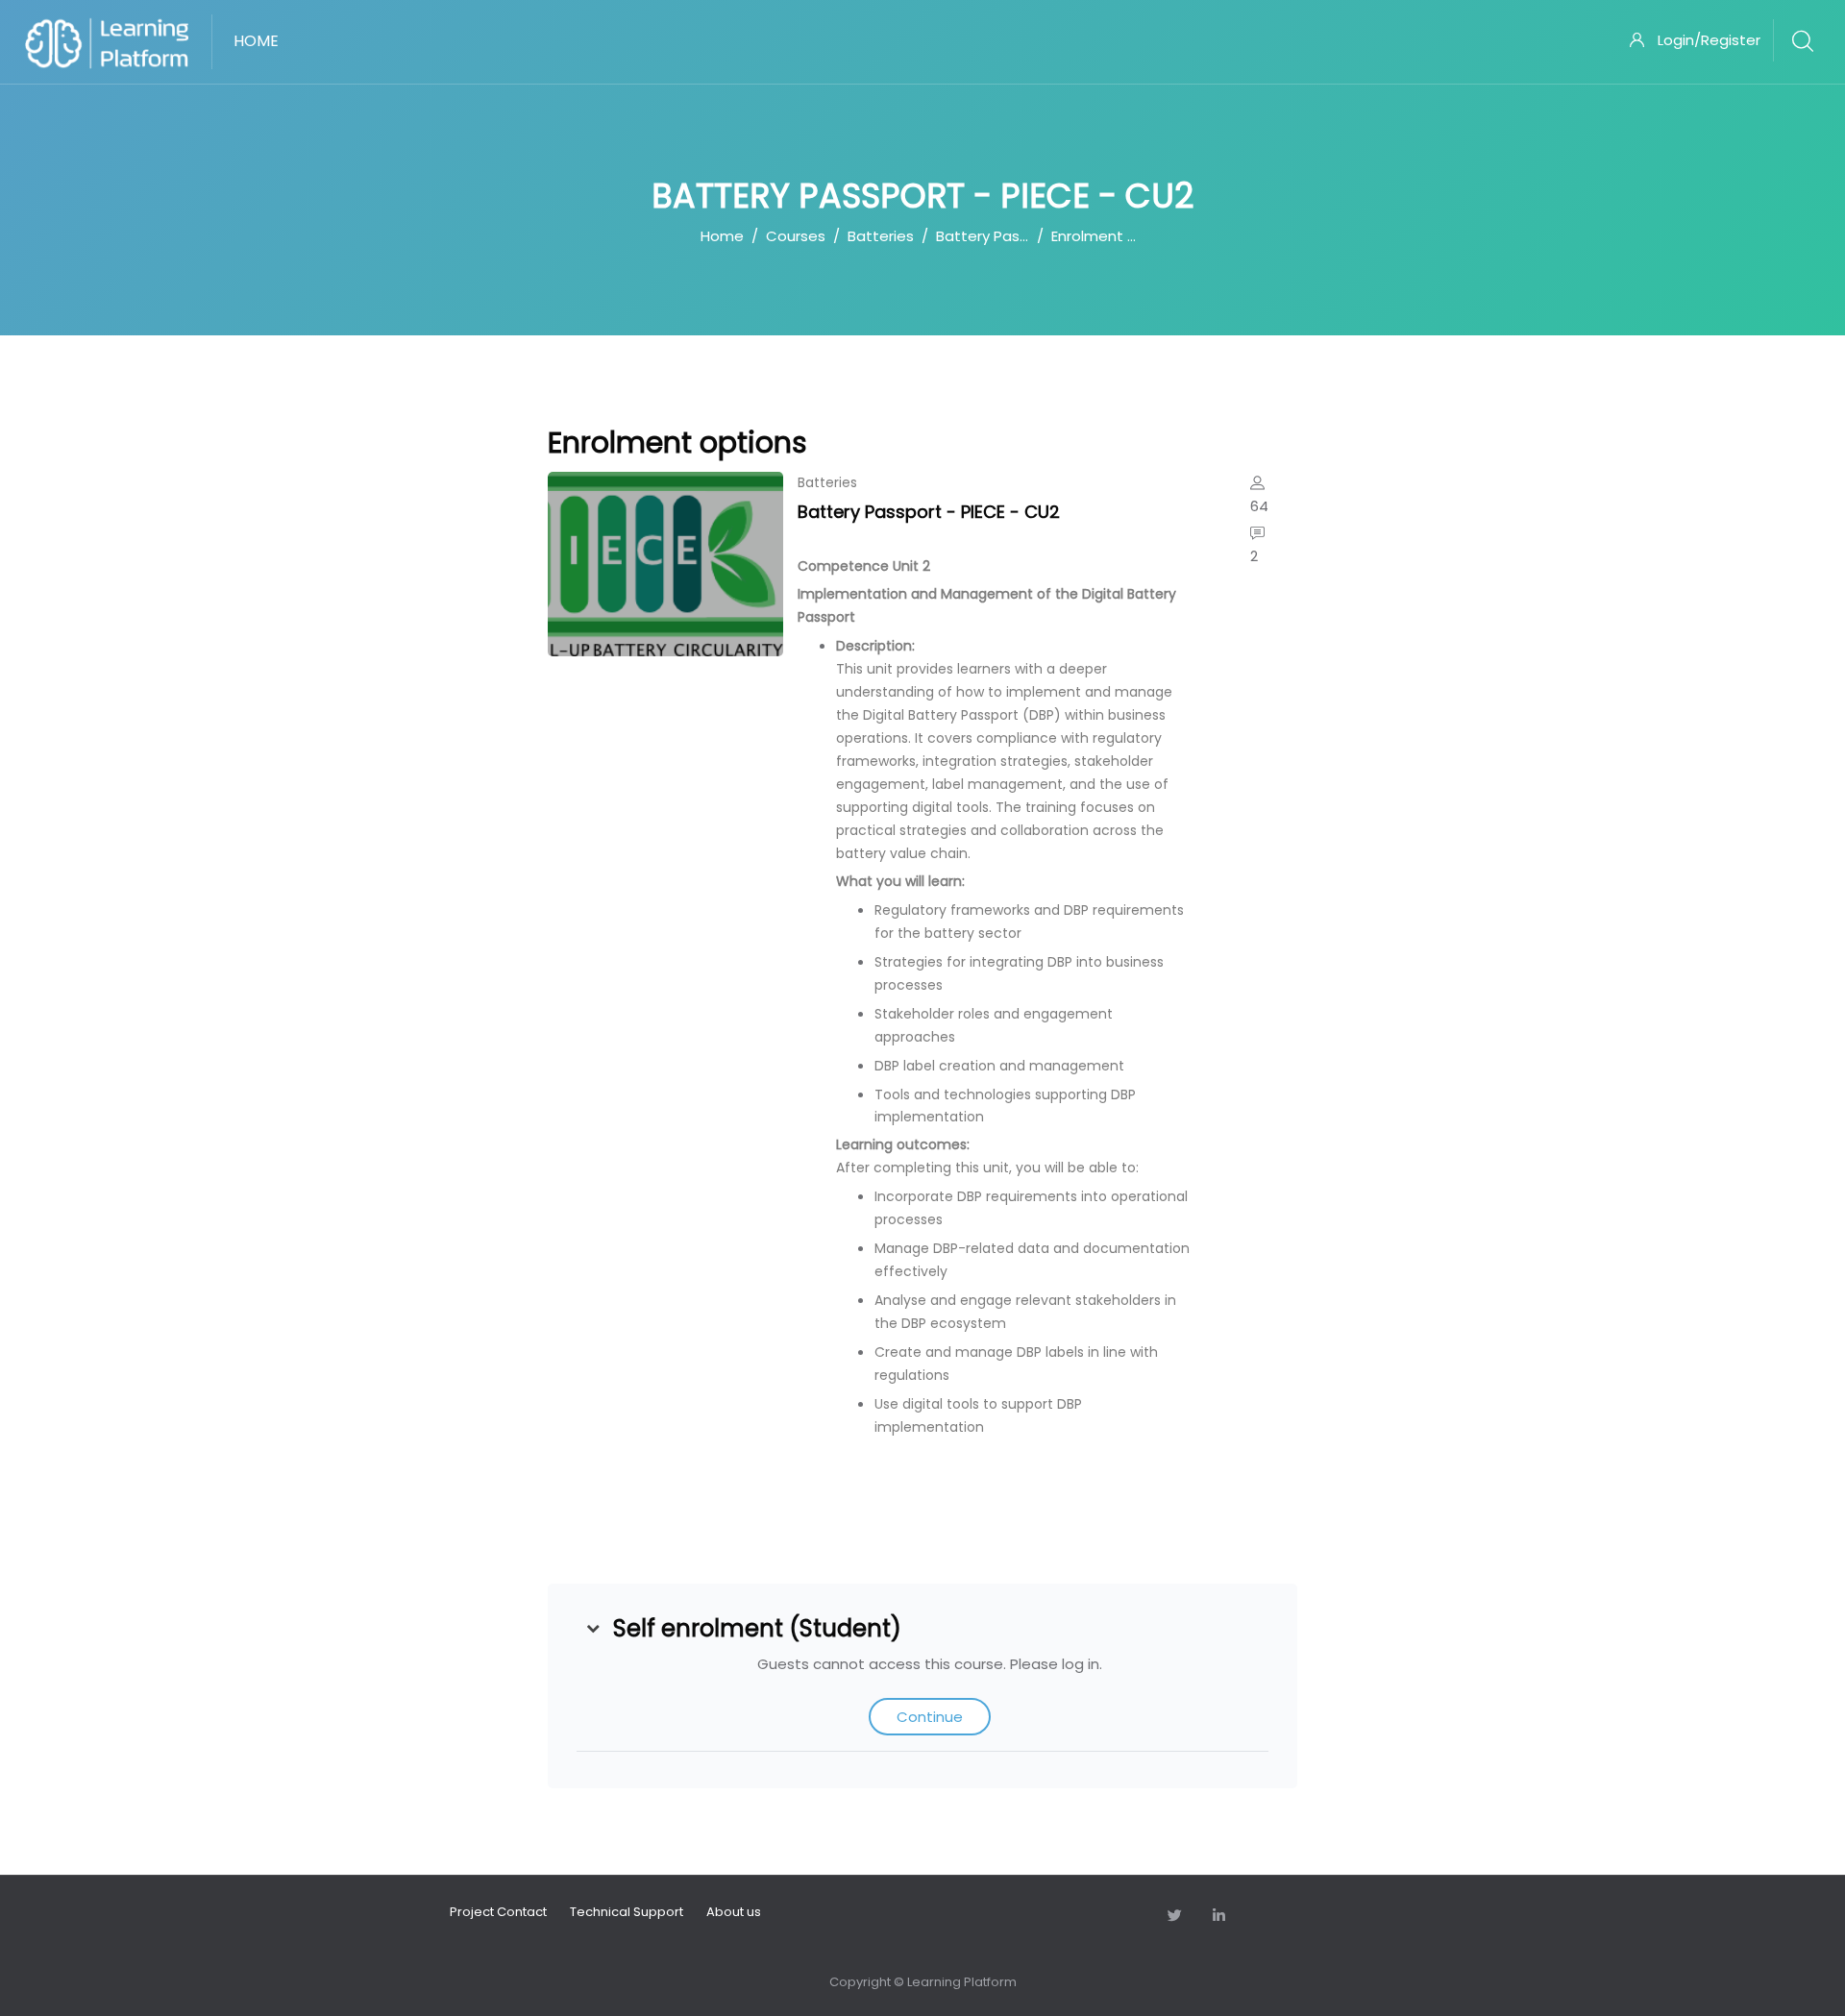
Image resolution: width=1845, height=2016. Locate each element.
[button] (593, 1629)
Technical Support (627, 1912)
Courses (796, 236)
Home (722, 236)
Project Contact (498, 1912)
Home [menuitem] (256, 41)
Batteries (881, 236)
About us (734, 1912)
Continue (930, 1717)
